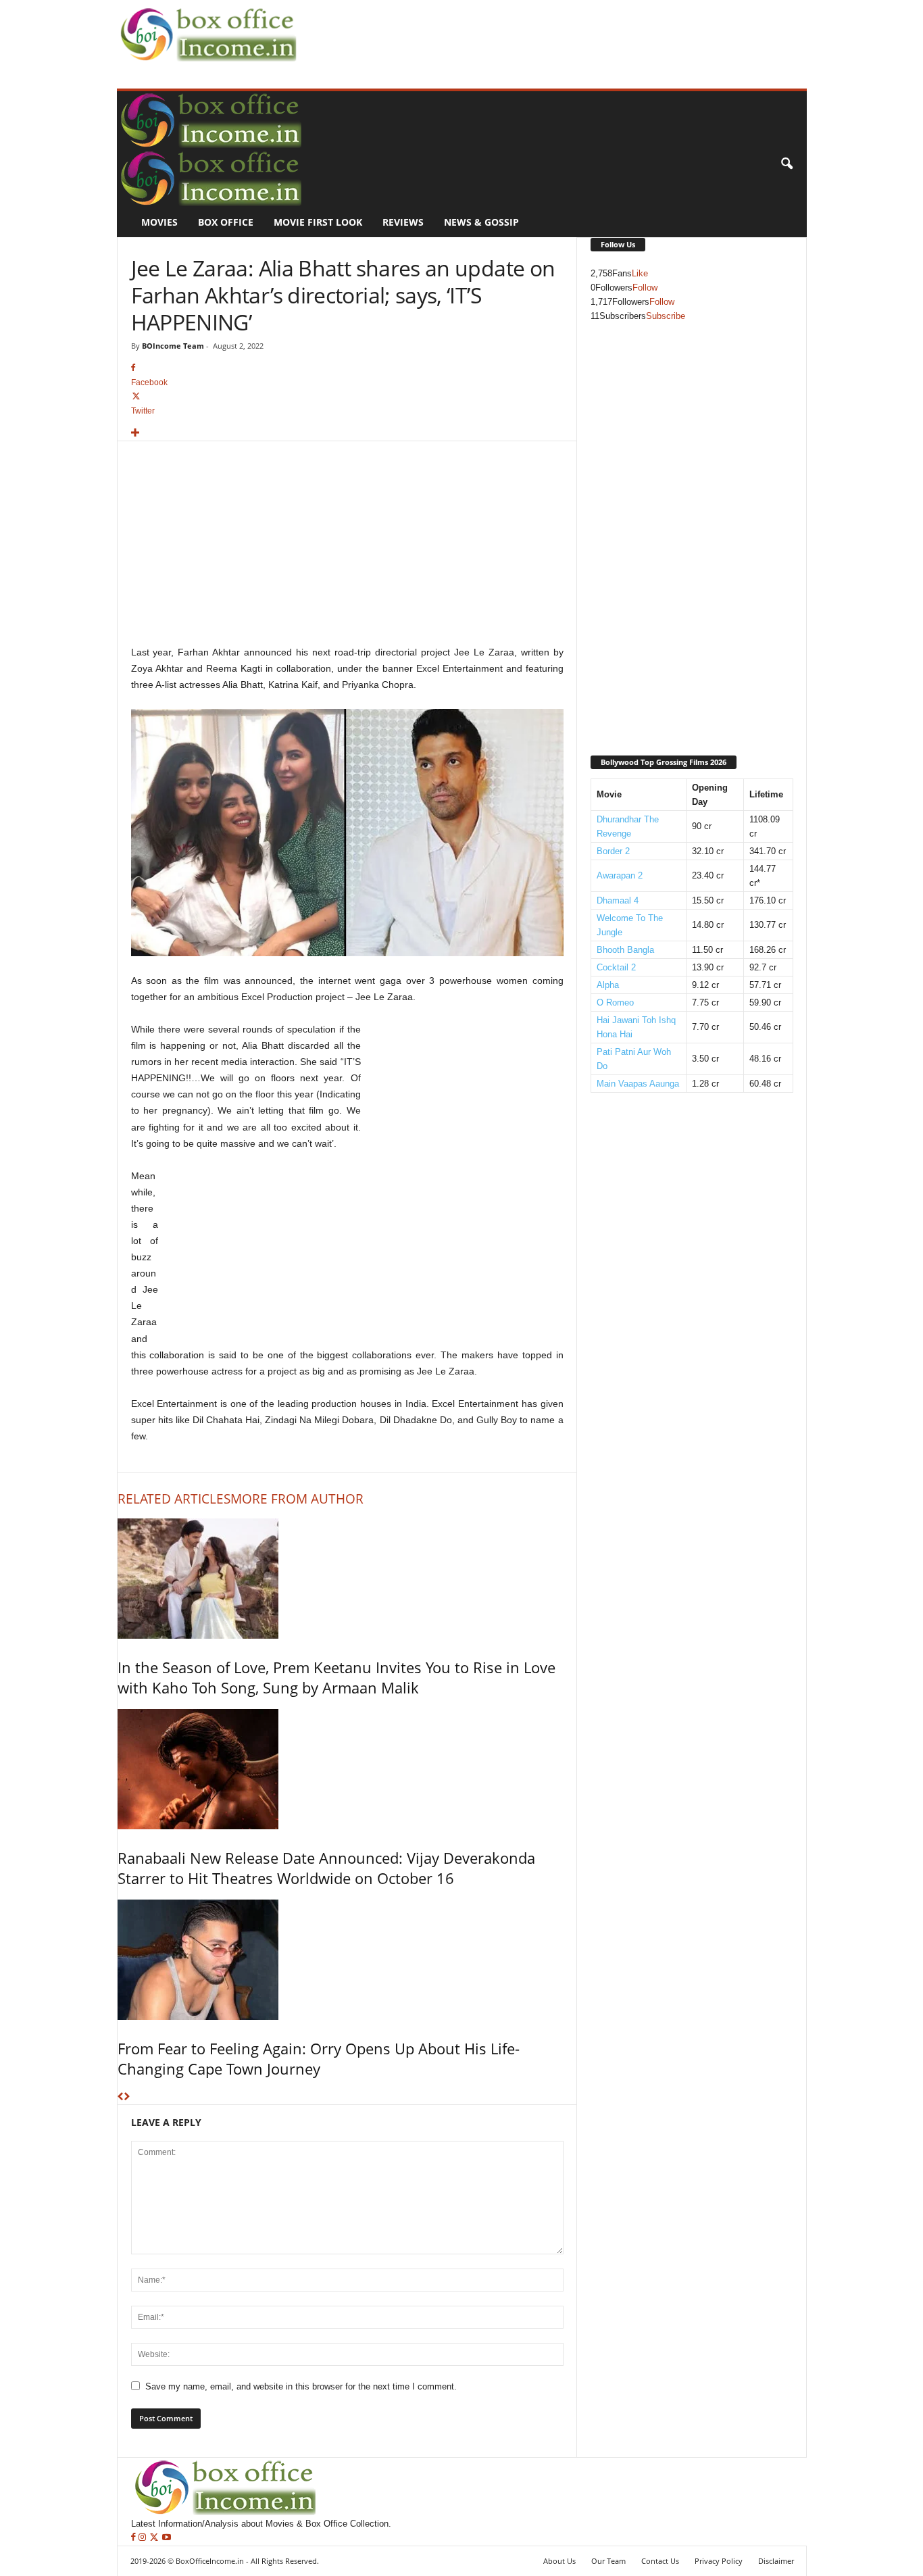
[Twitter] (155, 2538)
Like (640, 273)
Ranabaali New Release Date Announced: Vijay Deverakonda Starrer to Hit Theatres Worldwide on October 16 (326, 1868)
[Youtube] (167, 2538)
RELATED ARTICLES (174, 1499)
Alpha (608, 985)
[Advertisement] (547, 31)
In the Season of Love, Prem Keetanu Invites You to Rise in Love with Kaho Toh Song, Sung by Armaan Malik (336, 1677)
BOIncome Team (173, 346)
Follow (645, 288)
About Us (559, 2561)
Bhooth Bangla (625, 950)
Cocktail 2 (616, 967)
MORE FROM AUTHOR (297, 1499)
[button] (787, 164)
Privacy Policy (719, 2561)
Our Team (608, 2561)
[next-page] (127, 2097)
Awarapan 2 (620, 875)
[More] (347, 434)
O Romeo (615, 1002)
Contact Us (660, 2561)
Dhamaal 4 (618, 900)
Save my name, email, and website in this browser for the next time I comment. (301, 2386)
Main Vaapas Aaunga (638, 1084)
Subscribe (666, 316)
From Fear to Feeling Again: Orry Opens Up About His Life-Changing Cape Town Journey (319, 2058)
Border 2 (613, 851)
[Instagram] (144, 2538)
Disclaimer (776, 2561)
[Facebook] (135, 2538)
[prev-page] (121, 2097)
